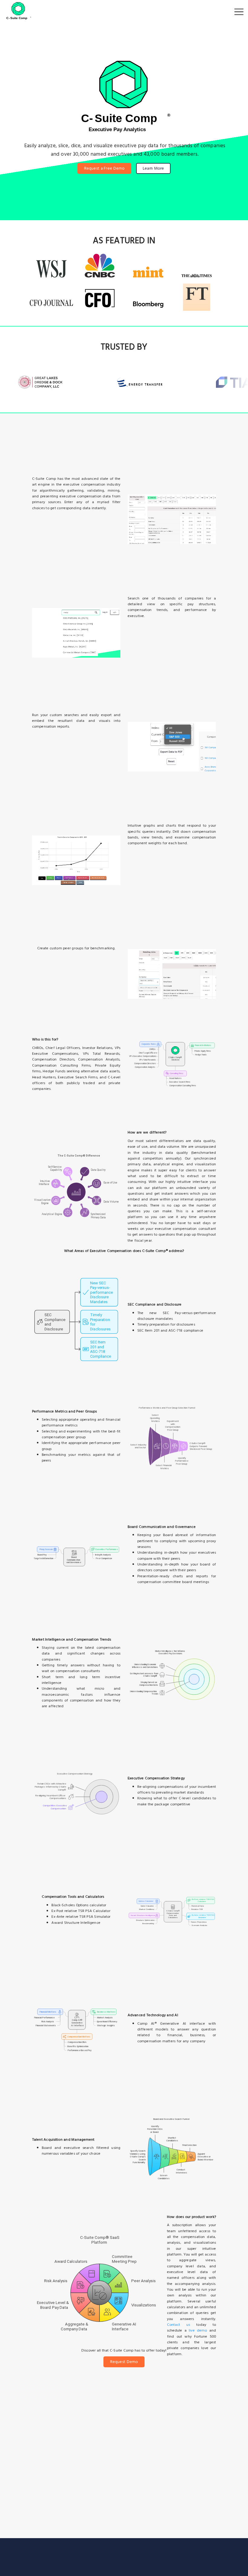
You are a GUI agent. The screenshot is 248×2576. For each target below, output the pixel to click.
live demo (198, 2330)
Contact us (179, 2325)
